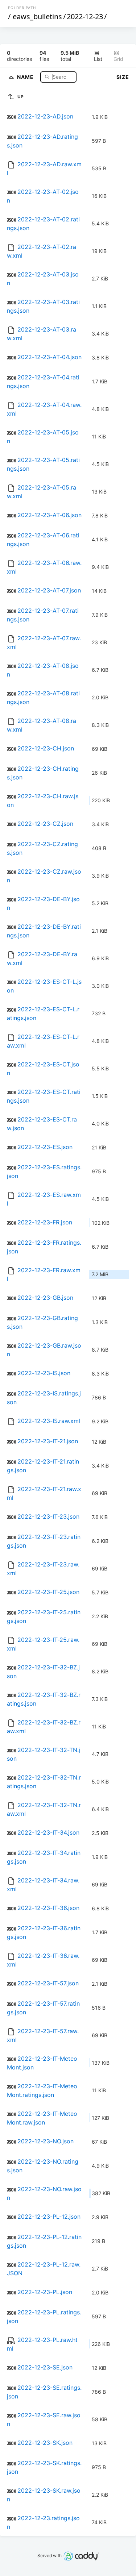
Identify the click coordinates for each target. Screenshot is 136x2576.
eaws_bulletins (37, 16)
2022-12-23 (85, 16)
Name (26, 77)
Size (123, 77)
